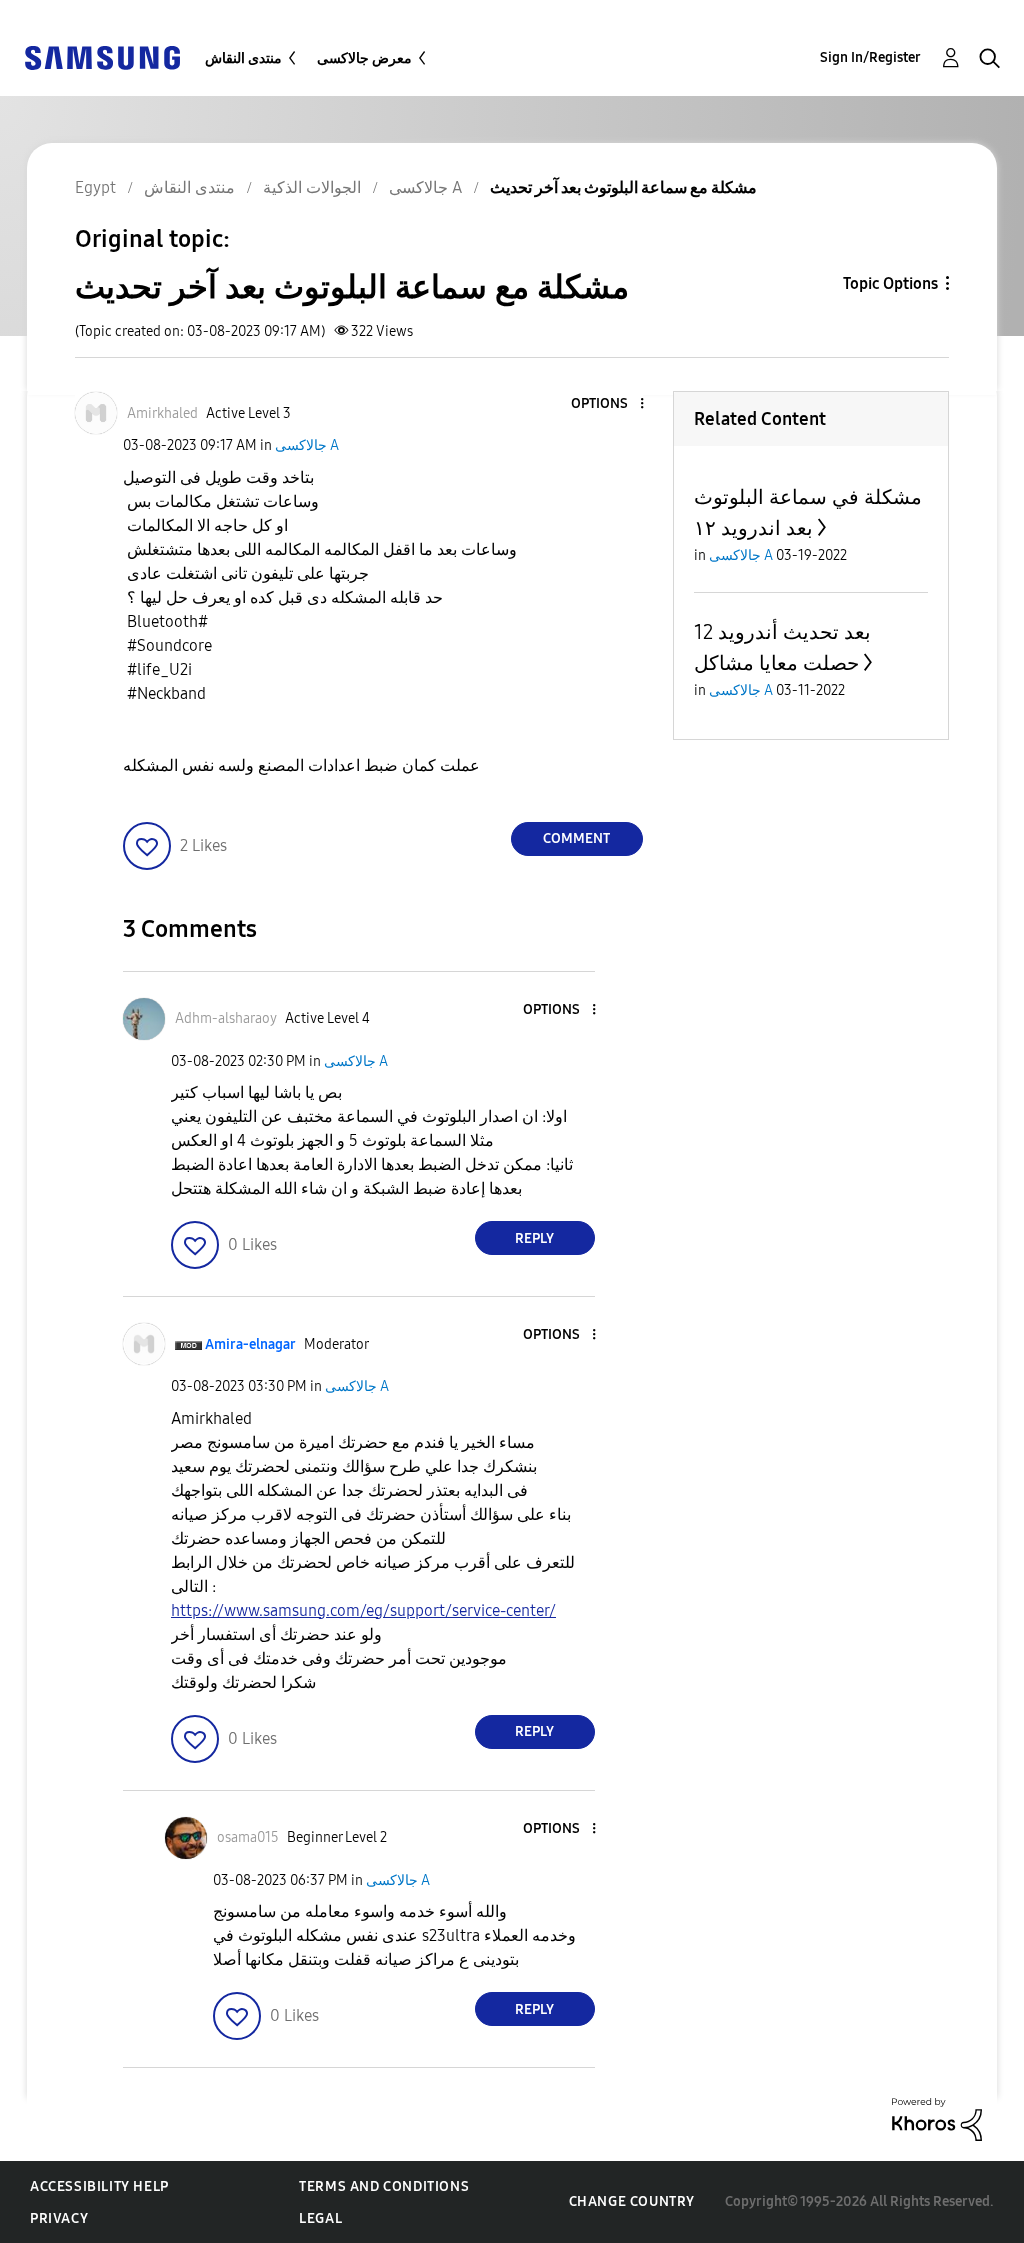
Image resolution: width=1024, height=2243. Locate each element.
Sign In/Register (870, 57)
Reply (534, 1238)
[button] (608, 404)
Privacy (59, 2218)
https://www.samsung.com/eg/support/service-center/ (363, 1610)
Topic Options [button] (890, 283)
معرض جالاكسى (364, 58)
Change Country (632, 2201)
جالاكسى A (307, 445)
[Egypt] (102, 56)
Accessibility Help (99, 2186)
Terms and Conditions (384, 2186)
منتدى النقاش (243, 58)
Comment (576, 838)
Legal (320, 2218)
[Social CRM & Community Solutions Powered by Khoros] (937, 2118)
